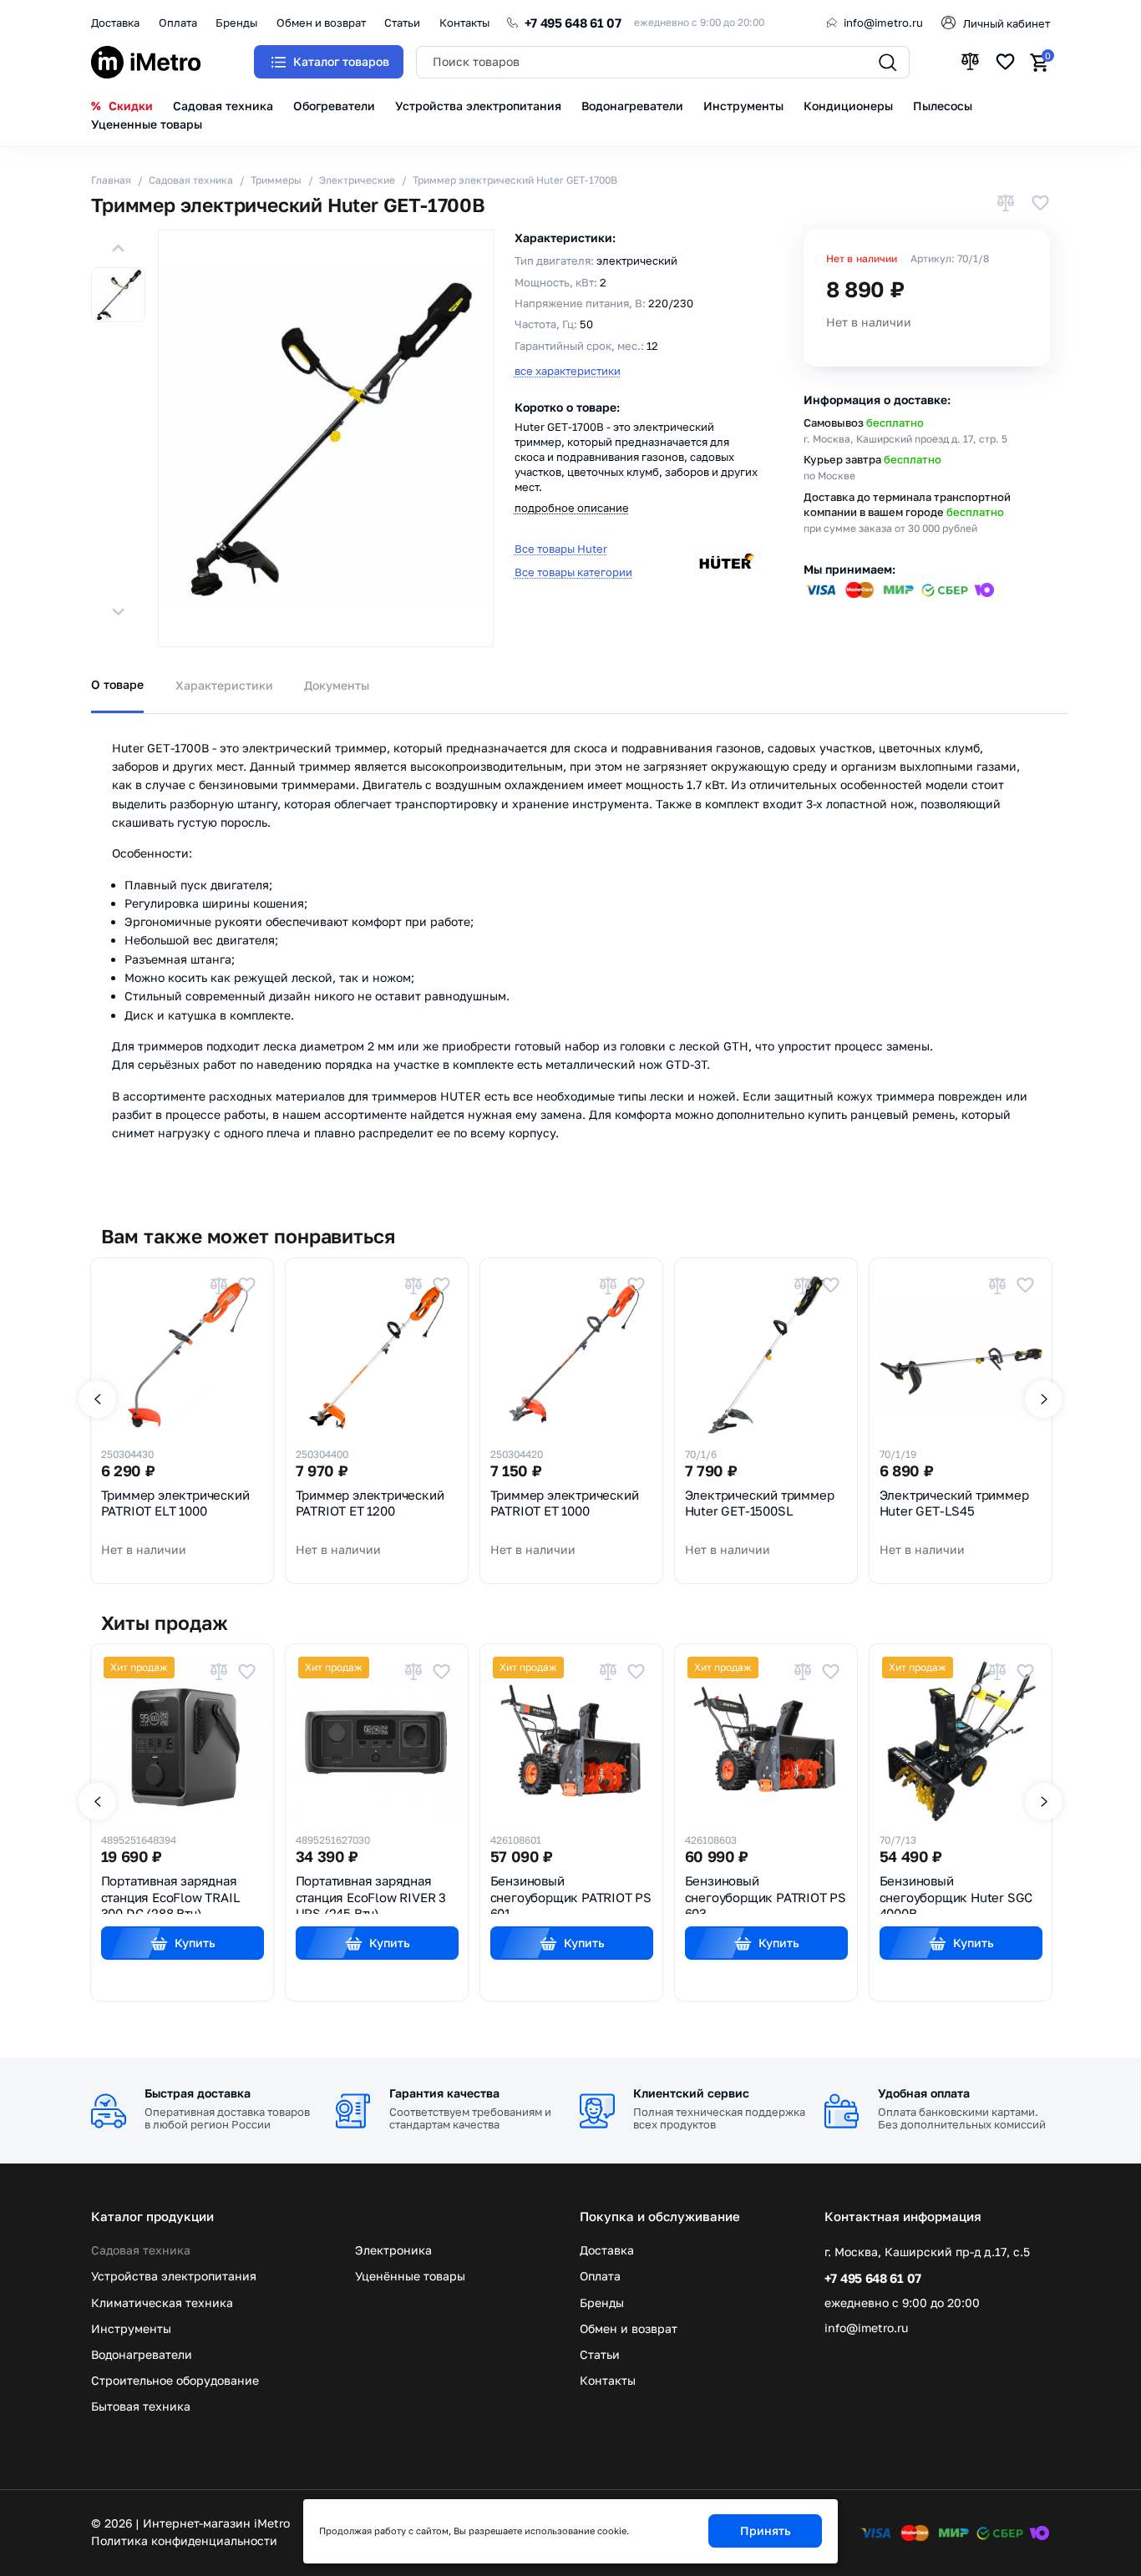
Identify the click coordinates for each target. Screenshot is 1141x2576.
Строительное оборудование (175, 2381)
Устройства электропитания (174, 2276)
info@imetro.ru (883, 23)
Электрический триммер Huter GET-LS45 (954, 1503)
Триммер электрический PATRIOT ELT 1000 (175, 1503)
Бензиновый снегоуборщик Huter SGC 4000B (956, 1893)
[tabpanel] (570, 946)
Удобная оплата (924, 2093)
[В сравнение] (1006, 205)
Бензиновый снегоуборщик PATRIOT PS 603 (766, 1893)
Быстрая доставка (198, 2093)
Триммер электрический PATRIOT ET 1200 (370, 1503)
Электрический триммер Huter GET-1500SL (760, 1503)
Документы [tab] (337, 685)
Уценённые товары (410, 2276)
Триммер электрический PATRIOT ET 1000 (565, 1503)
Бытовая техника (141, 2406)
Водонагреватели (142, 2355)
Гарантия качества (444, 2093)
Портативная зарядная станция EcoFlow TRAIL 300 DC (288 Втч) (171, 1893)
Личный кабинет (1007, 23)
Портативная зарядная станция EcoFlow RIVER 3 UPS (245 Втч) (371, 1893)
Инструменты (131, 2329)
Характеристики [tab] (224, 685)
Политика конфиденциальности (184, 2541)
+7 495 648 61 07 (573, 23)
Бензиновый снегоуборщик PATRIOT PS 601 (571, 1893)
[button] (118, 248)
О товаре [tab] (117, 684)
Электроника (393, 2250)
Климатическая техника (162, 2303)
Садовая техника (141, 2250)
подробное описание (572, 508)
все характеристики (568, 371)
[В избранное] (1040, 205)
